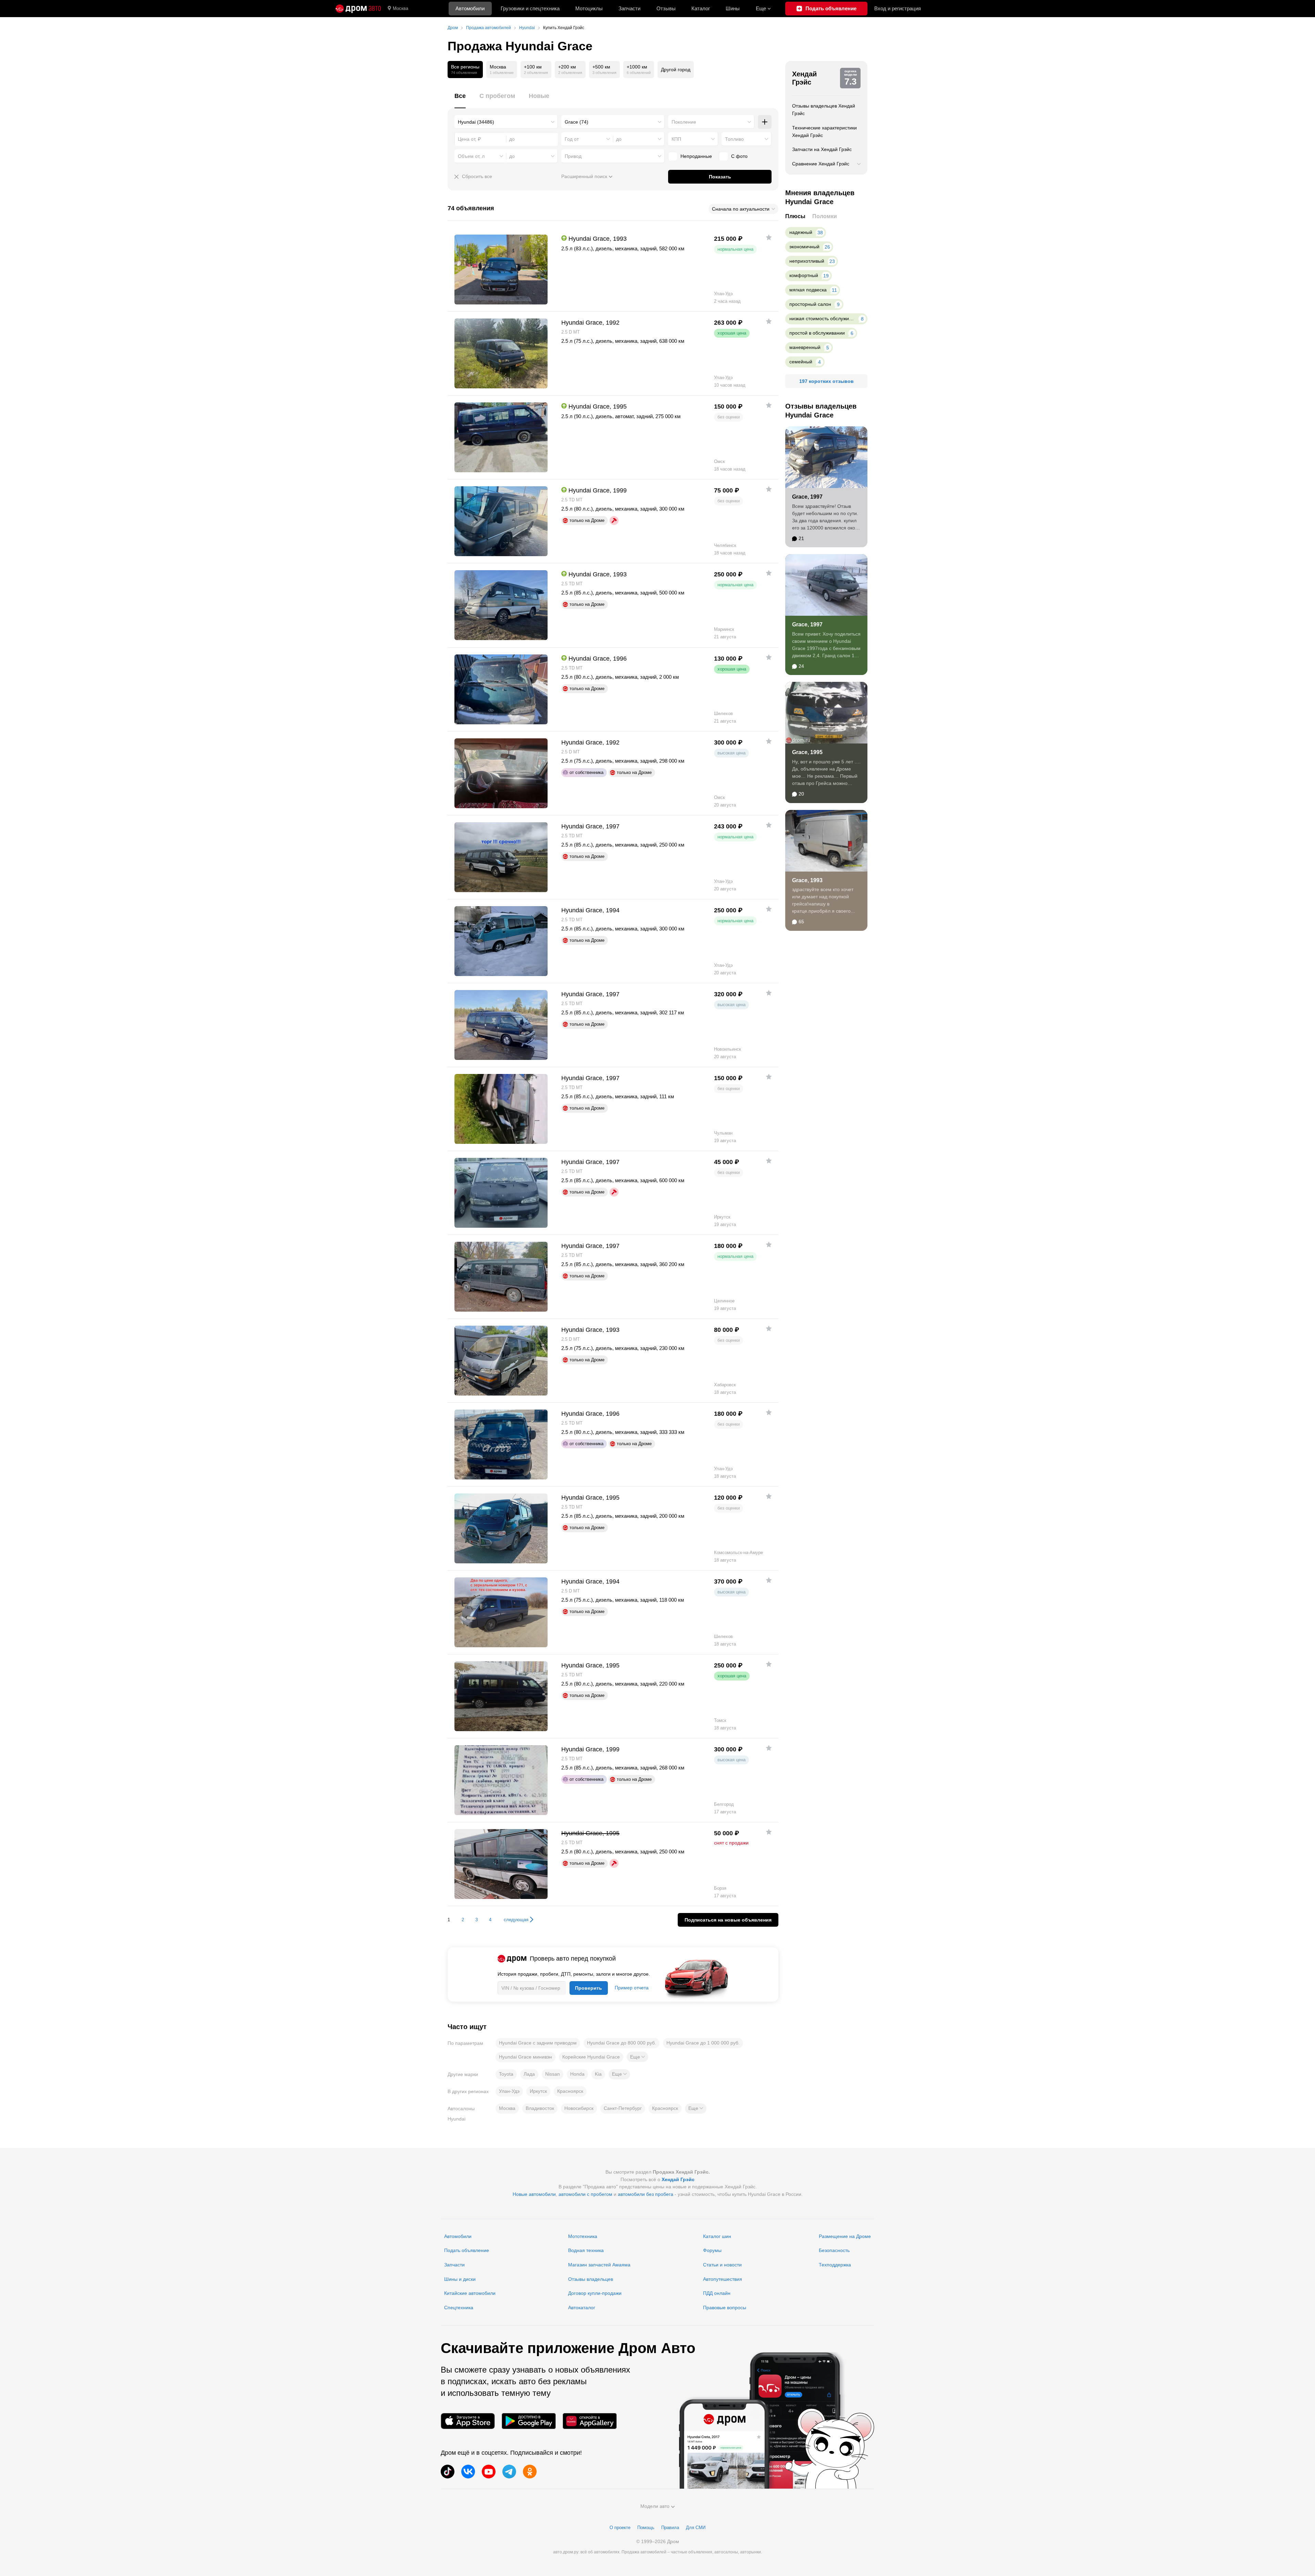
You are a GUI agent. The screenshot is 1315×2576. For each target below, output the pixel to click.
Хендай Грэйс (804, 78)
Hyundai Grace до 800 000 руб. (622, 2043)
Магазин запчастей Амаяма (599, 2265)
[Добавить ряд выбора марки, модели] (765, 122)
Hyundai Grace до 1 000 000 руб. (703, 2043)
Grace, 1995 (807, 752)
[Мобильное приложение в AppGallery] (590, 2421)
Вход (898, 8)
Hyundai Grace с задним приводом (538, 2043)
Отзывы (666, 8)
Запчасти (629, 8)
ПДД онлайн (717, 2293)
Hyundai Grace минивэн (525, 2057)
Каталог (701, 8)
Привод (573, 156)
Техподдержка (835, 2265)
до (619, 139)
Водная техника (586, 2250)
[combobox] (506, 122)
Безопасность (834, 2250)
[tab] (460, 100)
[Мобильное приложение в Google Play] (529, 2421)
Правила (670, 2528)
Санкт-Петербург (623, 2108)
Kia (598, 2074)
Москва (400, 8)
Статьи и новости (722, 2265)
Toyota (506, 2074)
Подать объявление (467, 2250)
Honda (577, 2074)
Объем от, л (471, 156)
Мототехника (583, 2236)
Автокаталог (582, 2308)
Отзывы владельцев (591, 2279)
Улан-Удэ (509, 2091)
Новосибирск (579, 2108)
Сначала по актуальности (741, 209)
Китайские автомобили (470, 2293)
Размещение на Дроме (845, 2236)
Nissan (553, 2074)
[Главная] (358, 9)
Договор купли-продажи (595, 2293)
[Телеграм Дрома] (509, 2472)
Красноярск (570, 2091)
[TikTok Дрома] (448, 2472)
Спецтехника (459, 2308)
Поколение (684, 122)
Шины (733, 8)
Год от (572, 139)
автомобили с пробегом (585, 2194)
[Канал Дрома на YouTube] (489, 2472)
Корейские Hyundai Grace (591, 2057)
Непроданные (696, 156)
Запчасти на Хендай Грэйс (822, 149)
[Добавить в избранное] (769, 237)
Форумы (712, 2250)
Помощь (646, 2528)
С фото (739, 156)
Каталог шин (717, 2236)
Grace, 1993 (807, 880)
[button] (637, 2057)
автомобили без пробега (646, 2194)
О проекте (620, 2528)
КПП (676, 139)
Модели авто (655, 2506)
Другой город (676, 70)
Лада (529, 2074)
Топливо (734, 139)
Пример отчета (632, 1988)
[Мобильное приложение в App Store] (468, 2421)
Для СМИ (696, 2528)
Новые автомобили (534, 2194)
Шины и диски (460, 2279)
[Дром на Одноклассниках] (530, 2472)
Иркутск (538, 2091)
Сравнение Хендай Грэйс (821, 164)
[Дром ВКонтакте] (468, 2472)
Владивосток (540, 2108)
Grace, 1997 (807, 497)
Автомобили (470, 8)
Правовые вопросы (725, 2308)
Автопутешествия (723, 2279)
